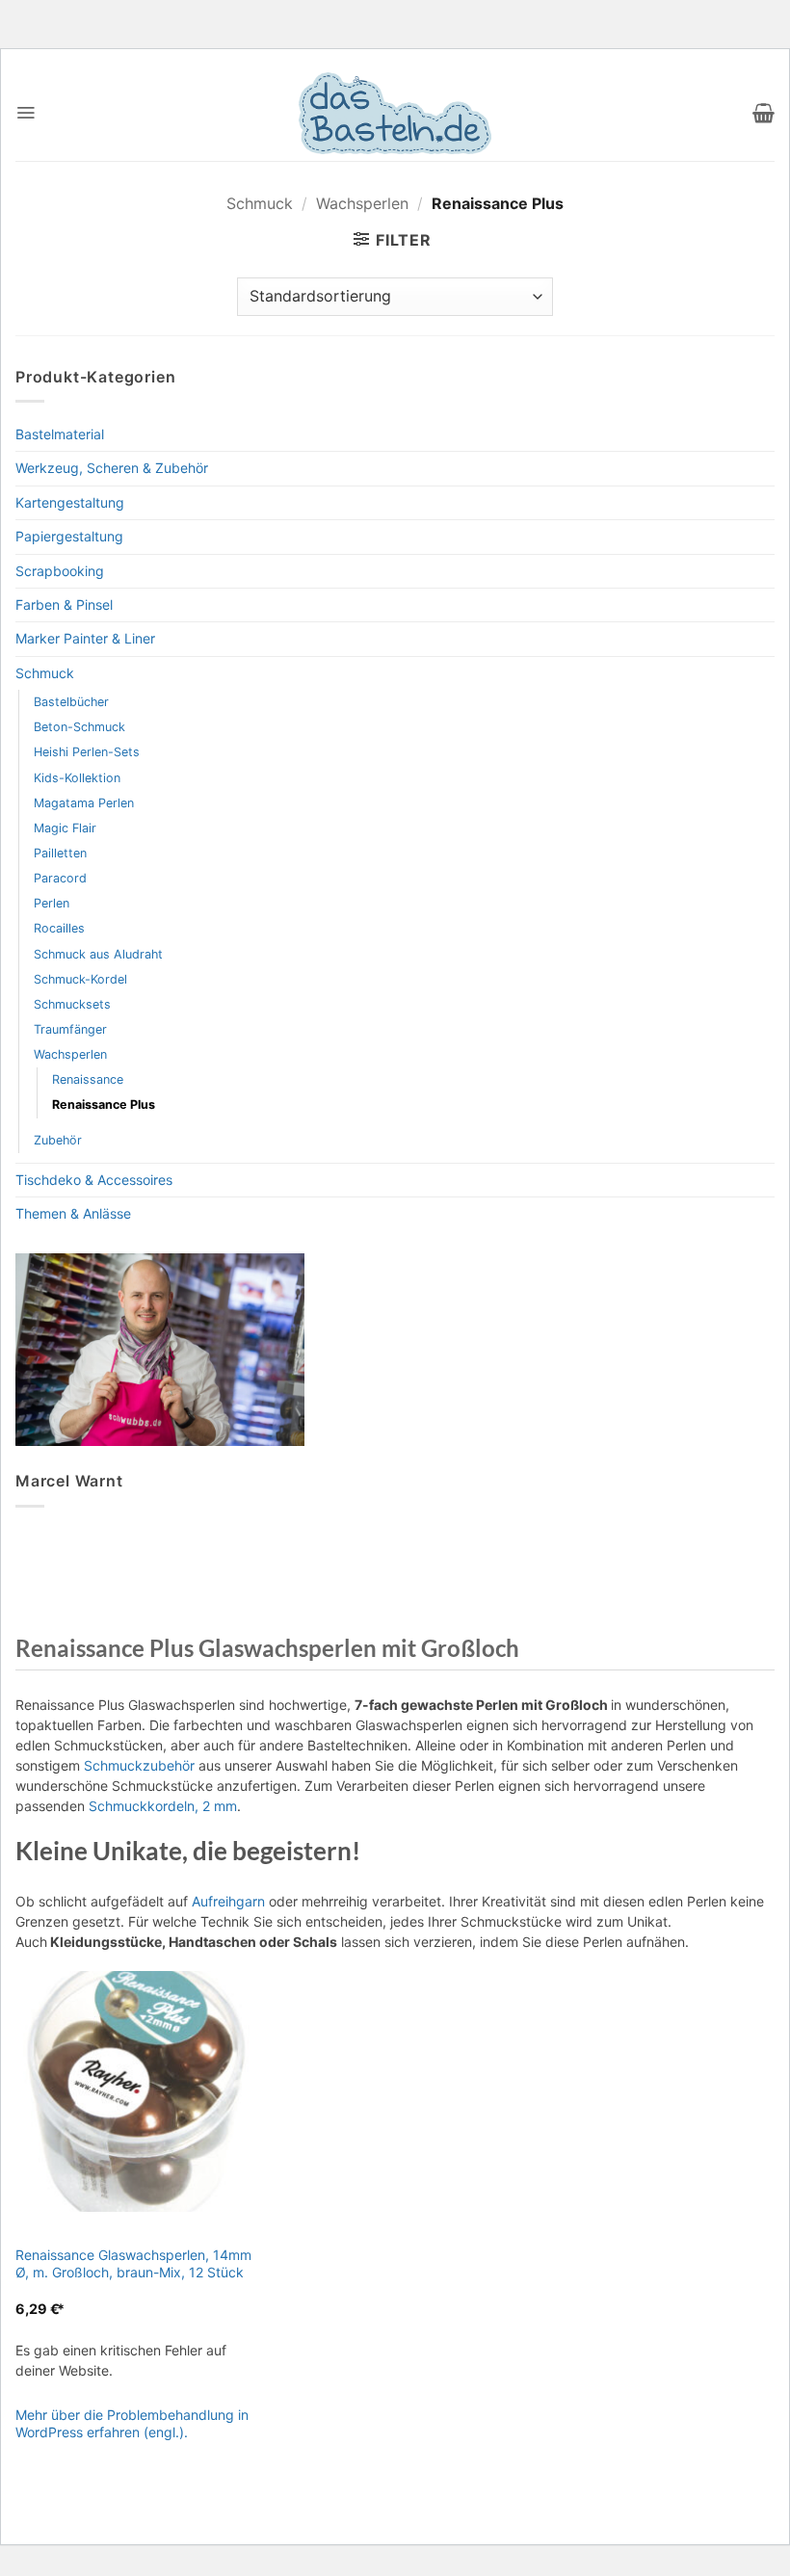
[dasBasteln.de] (395, 113)
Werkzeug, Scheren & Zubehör (112, 468)
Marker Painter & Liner (85, 638)
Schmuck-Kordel (80, 979)
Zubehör (58, 1140)
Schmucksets (72, 1004)
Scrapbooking (60, 571)
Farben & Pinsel (64, 605)
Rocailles (59, 928)
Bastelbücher (71, 702)
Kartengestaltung (70, 502)
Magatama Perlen (84, 803)
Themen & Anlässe (73, 1213)
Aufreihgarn (228, 1901)
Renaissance (88, 1079)
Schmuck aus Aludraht (98, 954)
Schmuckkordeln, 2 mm (163, 1806)
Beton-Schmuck (79, 727)
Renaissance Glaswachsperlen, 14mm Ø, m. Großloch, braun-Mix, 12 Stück (133, 2263)
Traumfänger (70, 1029)
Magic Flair (65, 828)
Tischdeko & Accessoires (94, 1180)
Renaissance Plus (104, 1104)
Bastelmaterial (60, 434)
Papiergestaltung (69, 536)
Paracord (60, 878)
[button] (26, 113)
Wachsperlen (362, 203)
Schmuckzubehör (139, 1765)
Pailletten (60, 853)
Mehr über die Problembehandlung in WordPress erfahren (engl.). (132, 2423)
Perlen (52, 903)
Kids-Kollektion (77, 778)
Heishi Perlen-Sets (87, 752)
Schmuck (260, 203)
